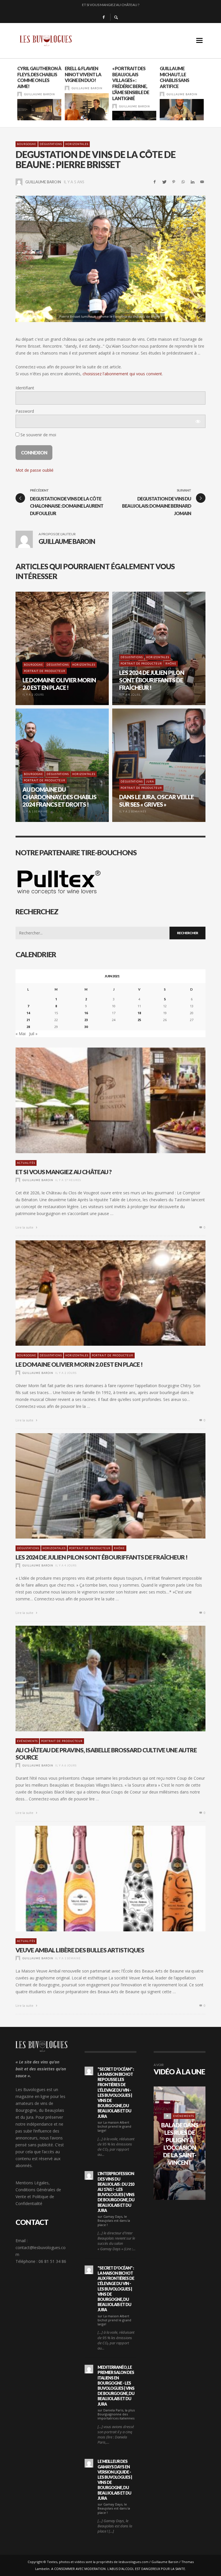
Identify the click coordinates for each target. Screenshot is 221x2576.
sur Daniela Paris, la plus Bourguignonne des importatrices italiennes (116, 2414)
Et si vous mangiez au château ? (64, 1172)
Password (25, 411)
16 (86, 1013)
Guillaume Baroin (40, 94)
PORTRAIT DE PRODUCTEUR (113, 1355)
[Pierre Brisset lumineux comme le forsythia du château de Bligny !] (110, 259)
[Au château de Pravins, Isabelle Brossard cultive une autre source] (101, 1679)
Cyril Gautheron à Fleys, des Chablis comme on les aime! (39, 77)
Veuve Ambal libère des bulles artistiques (80, 1950)
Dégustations (51, 144)
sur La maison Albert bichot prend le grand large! (114, 2126)
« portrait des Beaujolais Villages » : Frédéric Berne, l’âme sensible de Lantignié (131, 83)
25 (139, 1020)
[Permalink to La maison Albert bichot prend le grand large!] (89, 2071)
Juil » (33, 1034)
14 (28, 1013)
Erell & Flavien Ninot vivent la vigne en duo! (83, 74)
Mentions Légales (32, 2183)
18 (139, 1013)
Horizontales (77, 144)
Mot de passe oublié (35, 470)
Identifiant (25, 388)
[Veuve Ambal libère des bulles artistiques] (101, 1878)
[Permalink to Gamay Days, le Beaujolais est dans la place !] (89, 2175)
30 (86, 1027)
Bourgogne (27, 144)
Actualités (26, 1163)
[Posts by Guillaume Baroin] (20, 94)
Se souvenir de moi (38, 435)
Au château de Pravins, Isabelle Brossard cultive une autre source (106, 1753)
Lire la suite (25, 1227)
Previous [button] (11, 95)
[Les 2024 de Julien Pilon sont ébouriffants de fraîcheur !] (101, 1486)
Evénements (27, 1741)
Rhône (119, 1548)
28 (28, 1027)
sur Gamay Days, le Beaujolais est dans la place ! (114, 2221)
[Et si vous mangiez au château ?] (101, 1101)
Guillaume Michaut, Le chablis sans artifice (174, 77)
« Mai (21, 1034)
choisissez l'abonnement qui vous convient (122, 374)
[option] (39, 93)
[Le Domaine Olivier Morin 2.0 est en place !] (101, 1293)
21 (28, 1020)
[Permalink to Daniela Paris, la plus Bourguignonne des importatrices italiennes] (89, 2369)
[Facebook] (104, 17)
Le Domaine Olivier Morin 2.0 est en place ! (79, 1364)
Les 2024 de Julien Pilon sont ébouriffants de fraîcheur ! (110, 6)
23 (86, 1020)
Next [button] (210, 95)
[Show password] (198, 421)
